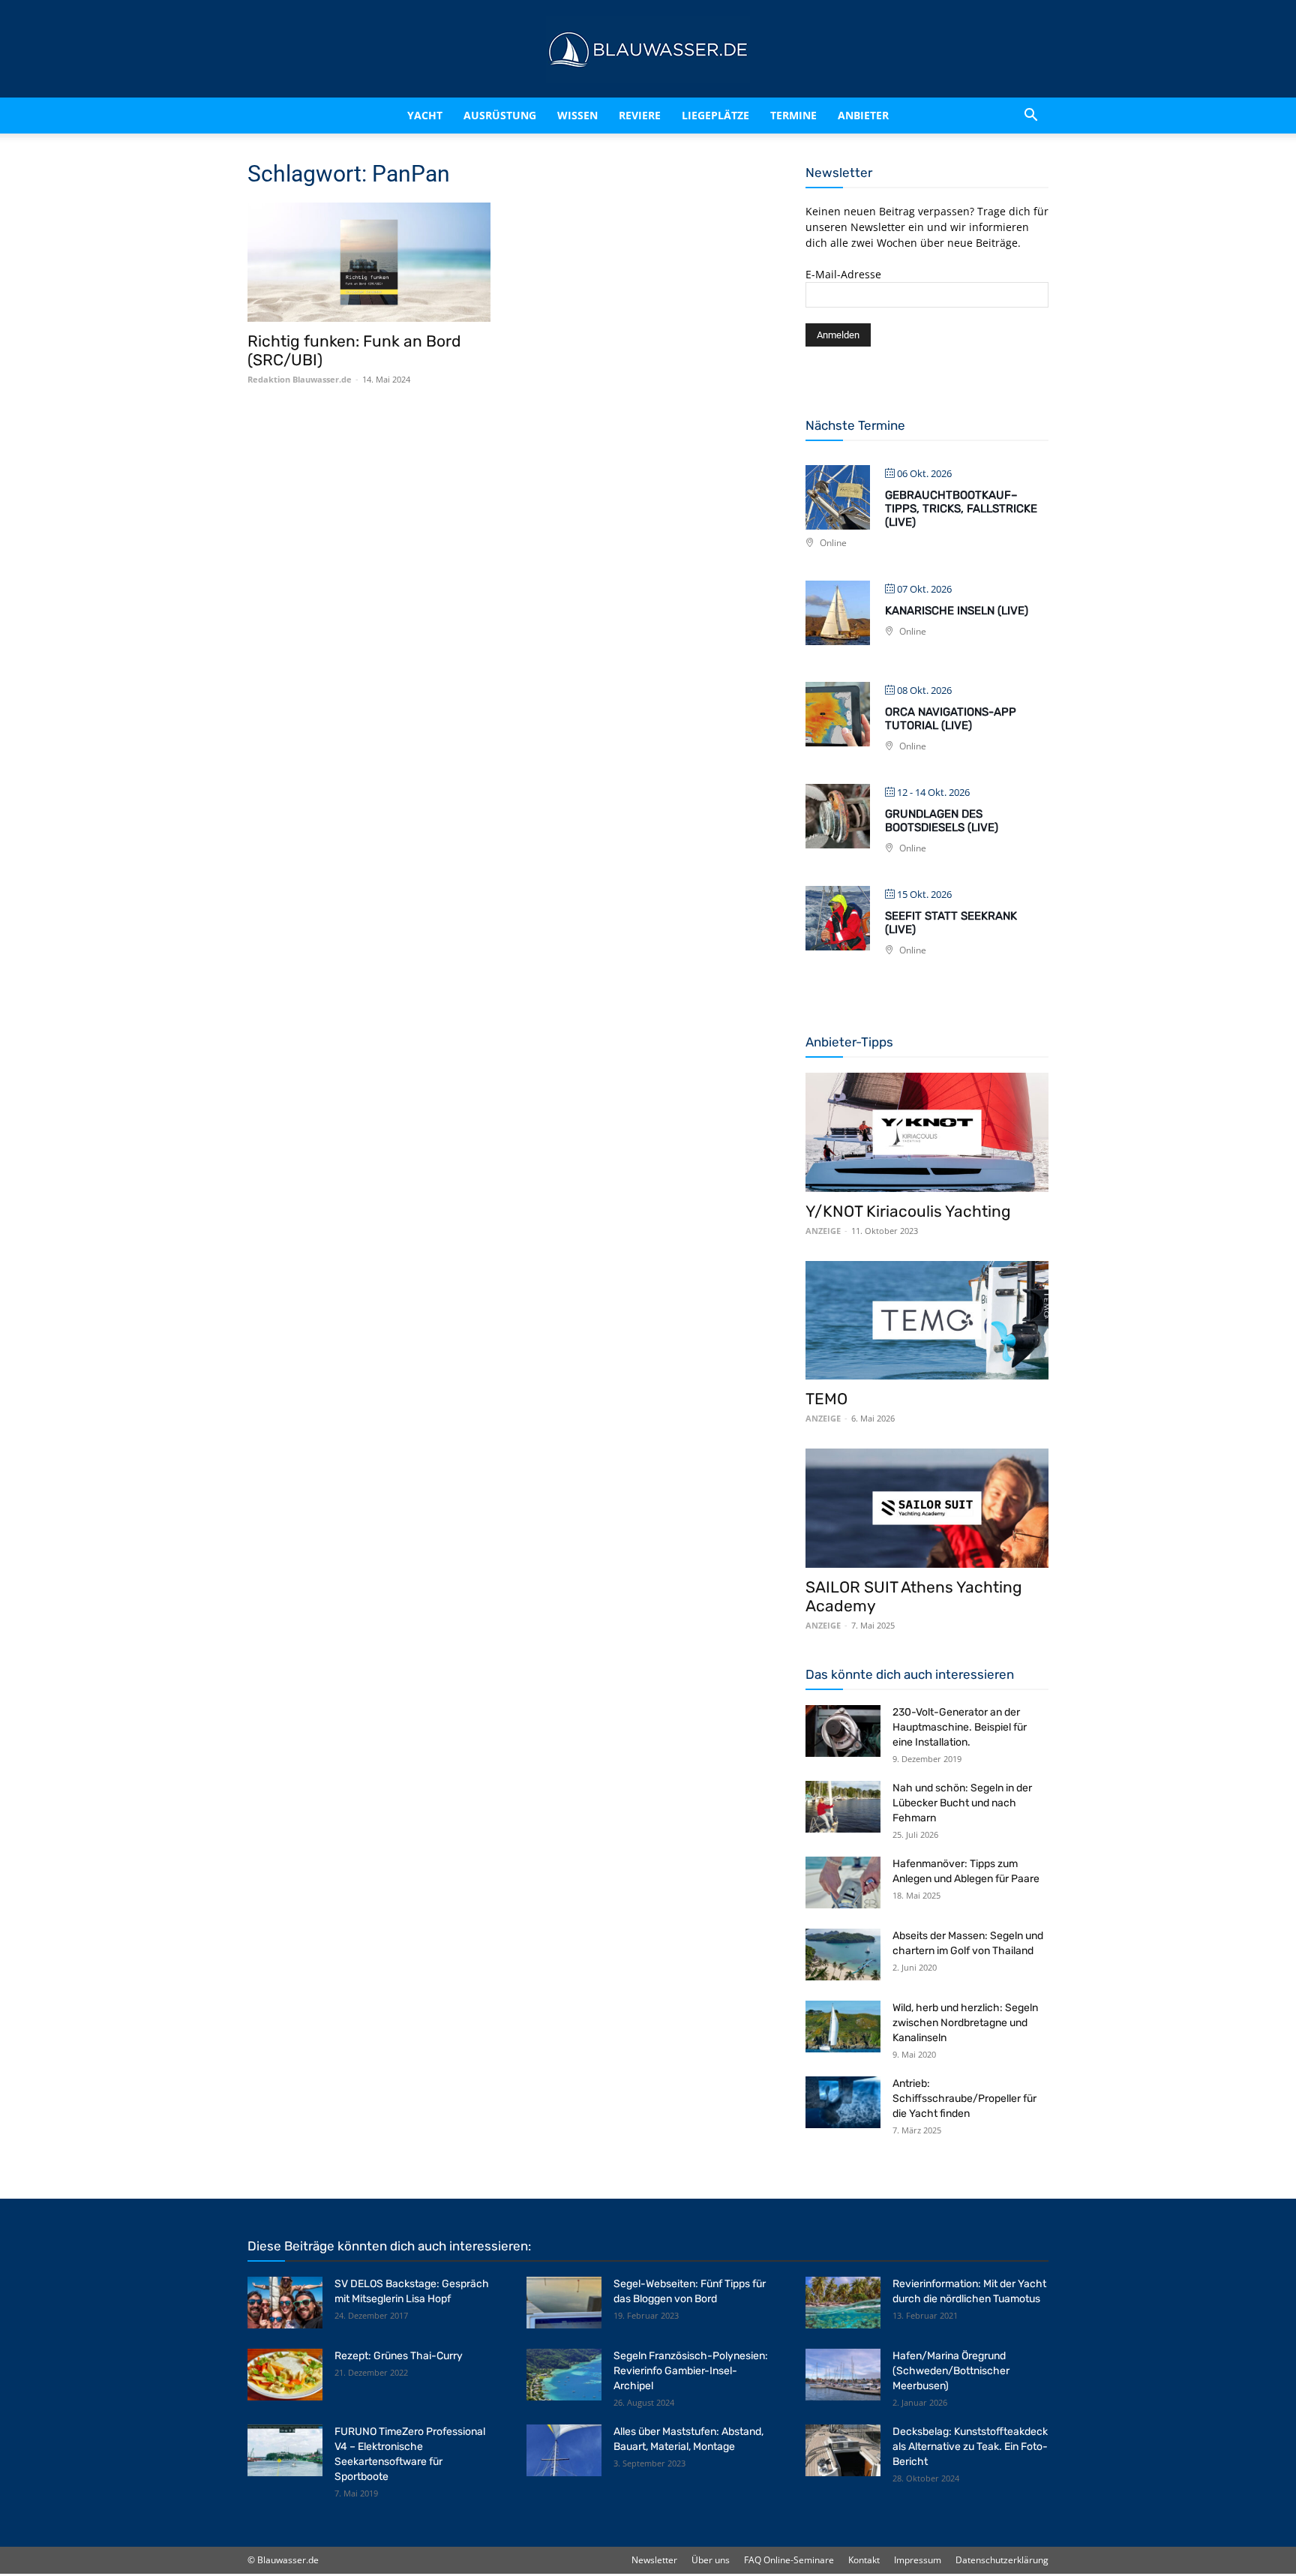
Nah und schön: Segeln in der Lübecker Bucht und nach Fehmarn (962, 1803)
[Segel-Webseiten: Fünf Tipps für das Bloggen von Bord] (564, 2303)
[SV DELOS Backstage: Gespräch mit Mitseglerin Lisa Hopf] (285, 2303)
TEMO (826, 1399)
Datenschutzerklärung (1002, 2560)
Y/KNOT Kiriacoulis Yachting (908, 1211)
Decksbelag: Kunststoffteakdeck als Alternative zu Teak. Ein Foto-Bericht (970, 2447)
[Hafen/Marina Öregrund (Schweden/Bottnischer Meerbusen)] (843, 2375)
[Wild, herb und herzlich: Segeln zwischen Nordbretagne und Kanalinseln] (843, 2027)
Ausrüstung (500, 115)
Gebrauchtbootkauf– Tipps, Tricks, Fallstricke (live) (961, 509)
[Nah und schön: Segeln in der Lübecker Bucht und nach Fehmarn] (843, 1807)
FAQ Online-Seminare (789, 2560)
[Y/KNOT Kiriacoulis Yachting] (927, 1132)
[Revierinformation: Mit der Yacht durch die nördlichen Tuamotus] (843, 2303)
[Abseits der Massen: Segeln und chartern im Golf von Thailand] (843, 1955)
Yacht (425, 115)
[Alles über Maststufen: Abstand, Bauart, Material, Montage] (564, 2450)
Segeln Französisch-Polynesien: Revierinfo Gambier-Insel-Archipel (691, 2371)
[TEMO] (927, 1321)
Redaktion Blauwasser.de (300, 379)
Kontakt (864, 2560)
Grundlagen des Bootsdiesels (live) (942, 821)
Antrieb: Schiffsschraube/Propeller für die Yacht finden (964, 2099)
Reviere (640, 115)
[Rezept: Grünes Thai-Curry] (285, 2375)
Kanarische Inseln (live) (957, 611)
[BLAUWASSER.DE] (648, 50)
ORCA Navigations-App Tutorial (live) (951, 719)
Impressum (918, 2560)
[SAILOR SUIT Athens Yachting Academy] (927, 1508)
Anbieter (863, 115)
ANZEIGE (823, 1231)
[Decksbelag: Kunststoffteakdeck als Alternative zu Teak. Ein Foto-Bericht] (843, 2450)
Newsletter (654, 2560)
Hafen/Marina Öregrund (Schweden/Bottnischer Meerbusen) (951, 2371)
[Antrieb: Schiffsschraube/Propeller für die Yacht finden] (843, 2102)
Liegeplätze (715, 115)
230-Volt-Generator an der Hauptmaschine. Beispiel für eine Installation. (960, 1727)
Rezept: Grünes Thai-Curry (399, 2356)
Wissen (577, 115)
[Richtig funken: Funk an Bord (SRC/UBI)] (369, 262)
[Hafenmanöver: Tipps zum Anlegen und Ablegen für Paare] (843, 1882)
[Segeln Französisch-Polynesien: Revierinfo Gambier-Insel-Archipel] (564, 2375)
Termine (793, 115)
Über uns (711, 2560)
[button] (1030, 116)
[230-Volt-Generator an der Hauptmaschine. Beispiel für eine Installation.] (843, 1731)
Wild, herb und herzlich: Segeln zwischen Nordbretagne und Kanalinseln (965, 2023)
